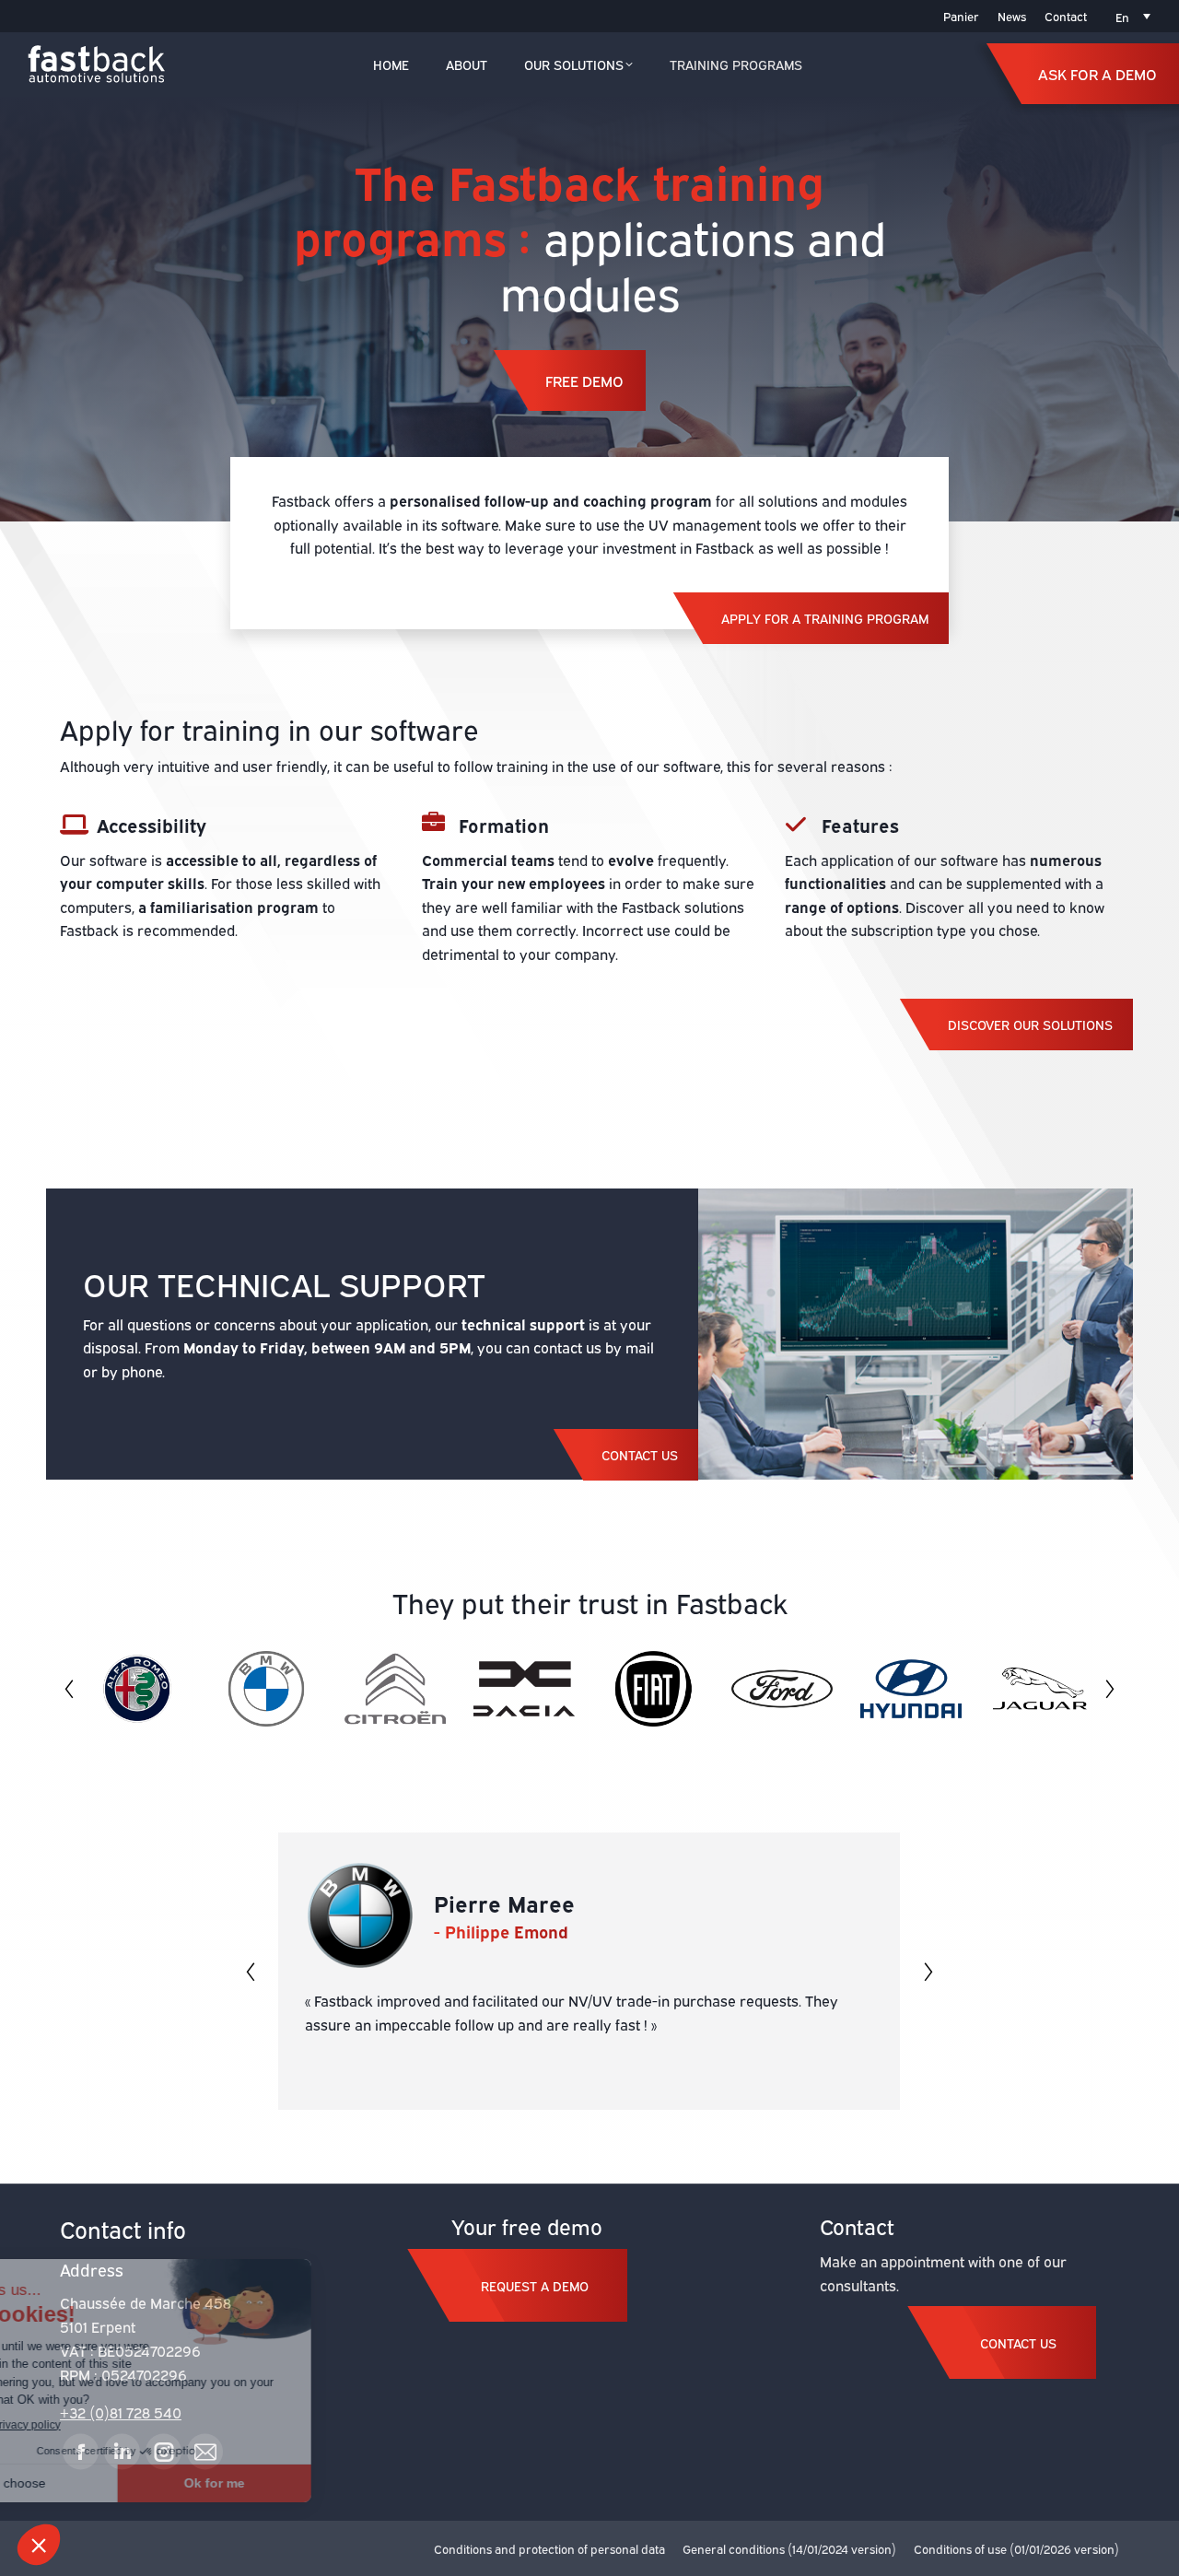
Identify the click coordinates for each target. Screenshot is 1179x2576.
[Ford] (773, 1689)
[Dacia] (515, 1689)
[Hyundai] (902, 1689)
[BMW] (257, 1689)
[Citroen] (386, 1689)
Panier (961, 16)
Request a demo (535, 2285)
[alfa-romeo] (128, 1689)
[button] (69, 1689)
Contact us (1018, 2342)
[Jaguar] (1031, 1689)
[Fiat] (644, 1689)
